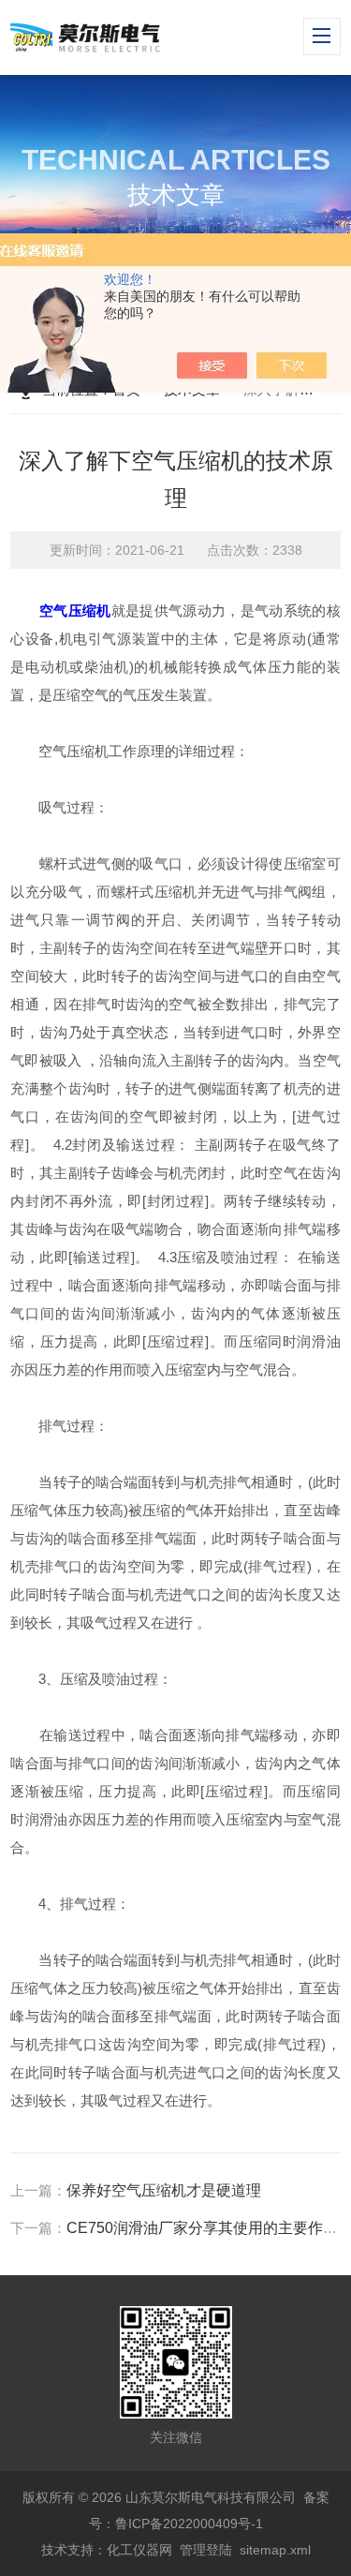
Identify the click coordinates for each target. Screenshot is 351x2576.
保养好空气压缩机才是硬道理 (164, 2190)
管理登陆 (206, 2550)
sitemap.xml (275, 2550)
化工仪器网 (139, 2550)
